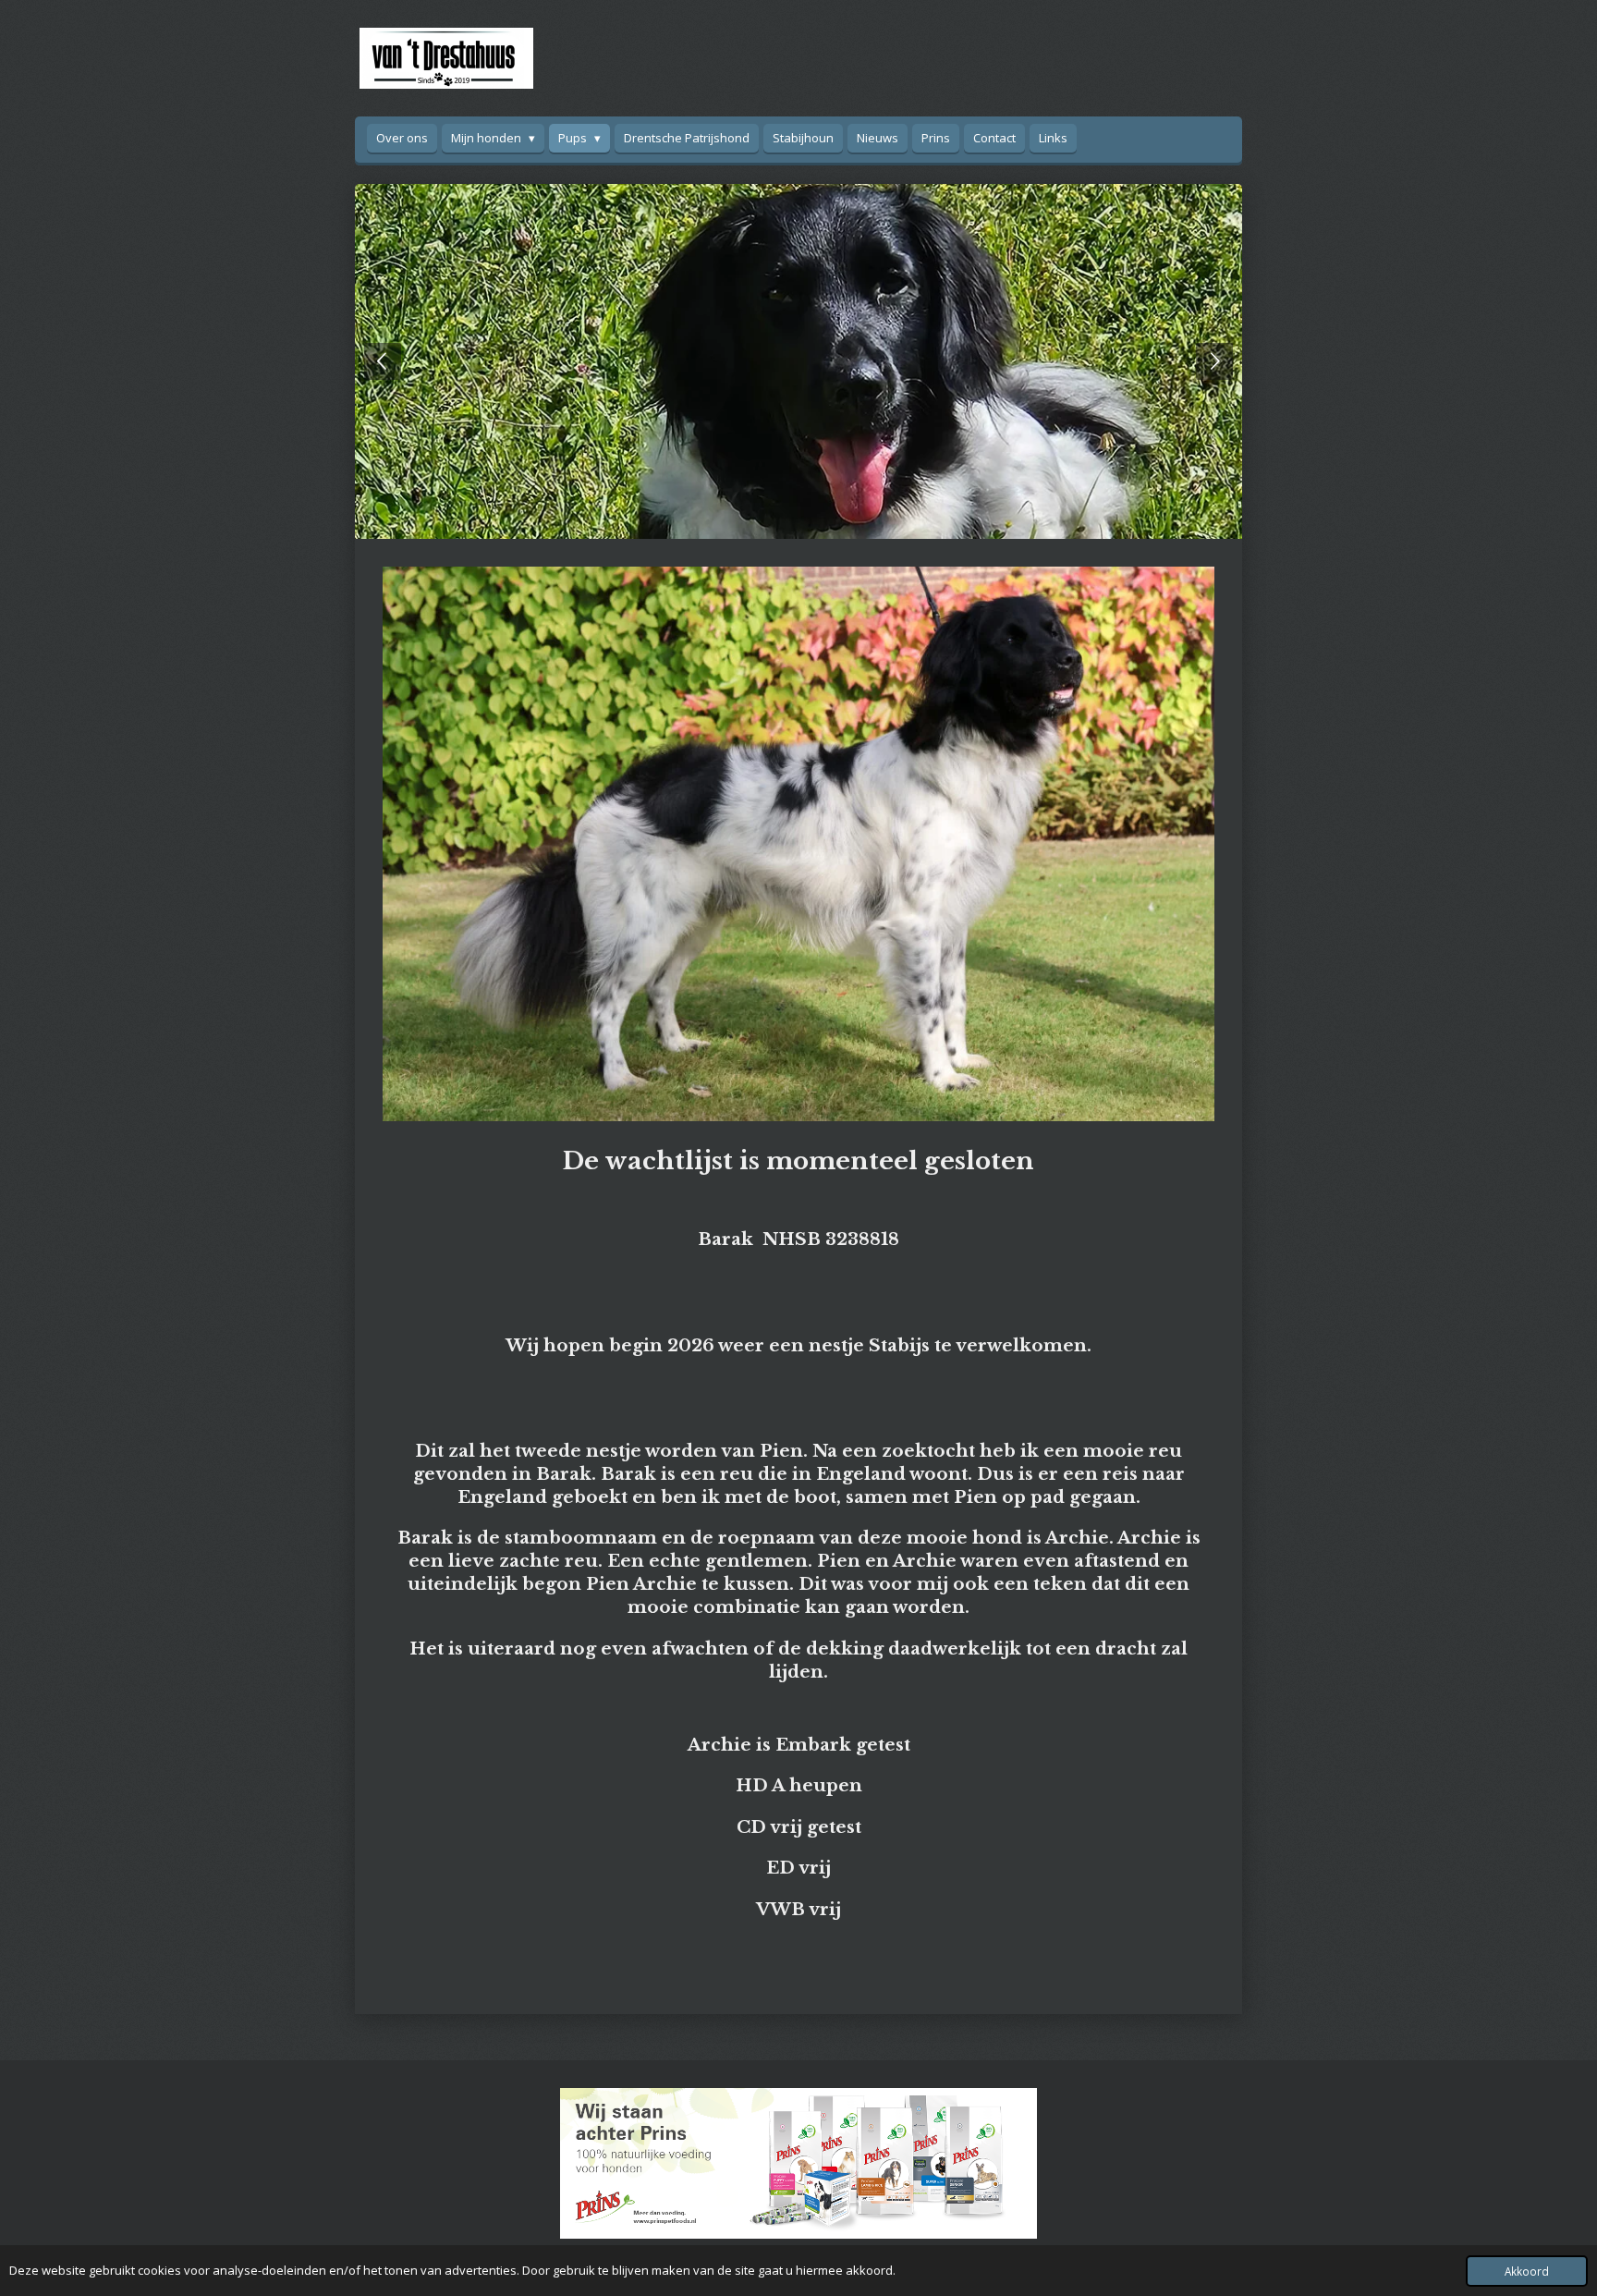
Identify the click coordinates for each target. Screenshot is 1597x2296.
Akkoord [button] (1527, 2271)
